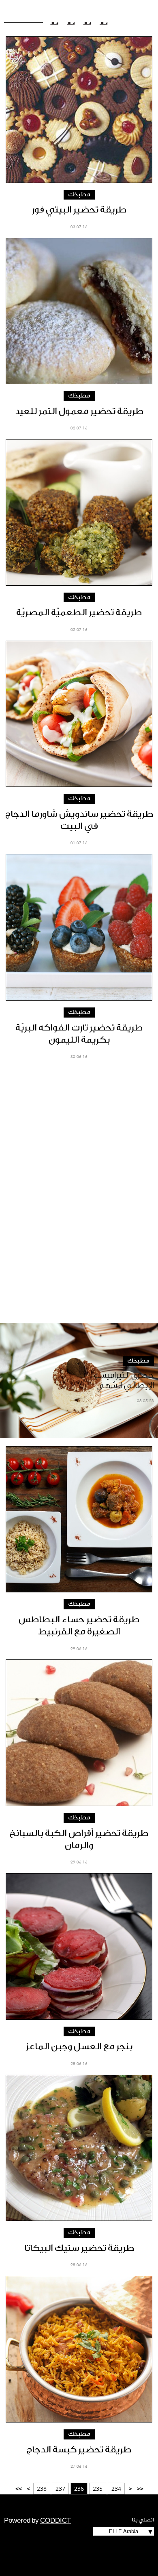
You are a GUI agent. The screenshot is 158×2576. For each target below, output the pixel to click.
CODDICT (56, 2521)
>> (19, 2489)
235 (98, 2489)
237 (60, 2489)
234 (116, 2489)
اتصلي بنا (143, 2520)
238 (42, 2489)
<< (140, 2489)
